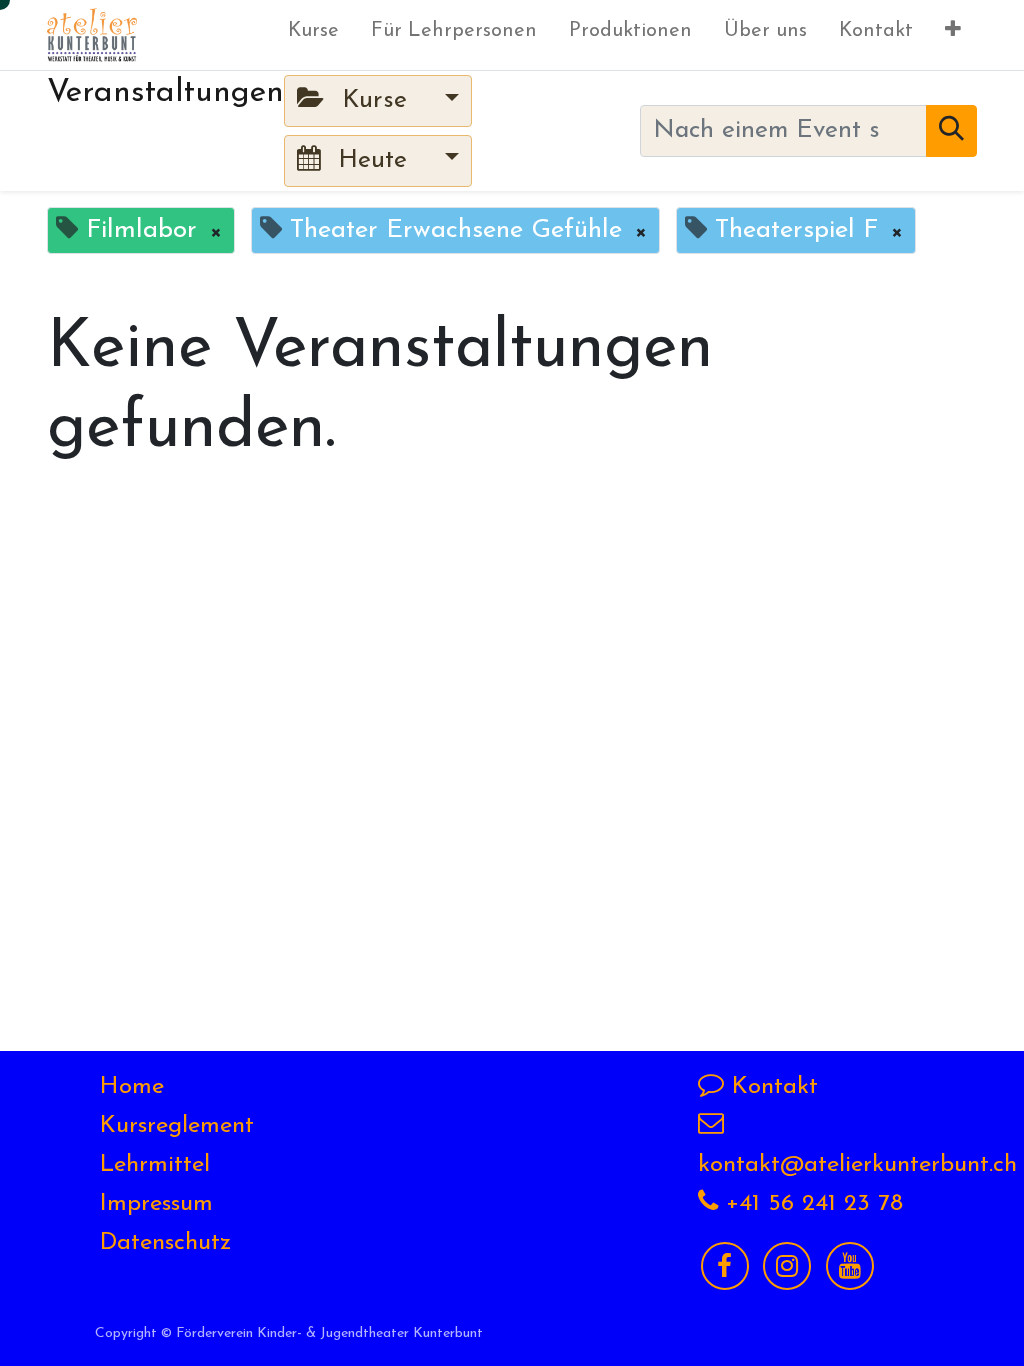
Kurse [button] (374, 100)
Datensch (149, 1243)
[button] (953, 35)
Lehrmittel (155, 1165)
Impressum (156, 1204)
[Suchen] (951, 131)
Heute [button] (372, 160)
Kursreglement (177, 1126)
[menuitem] (313, 35)
